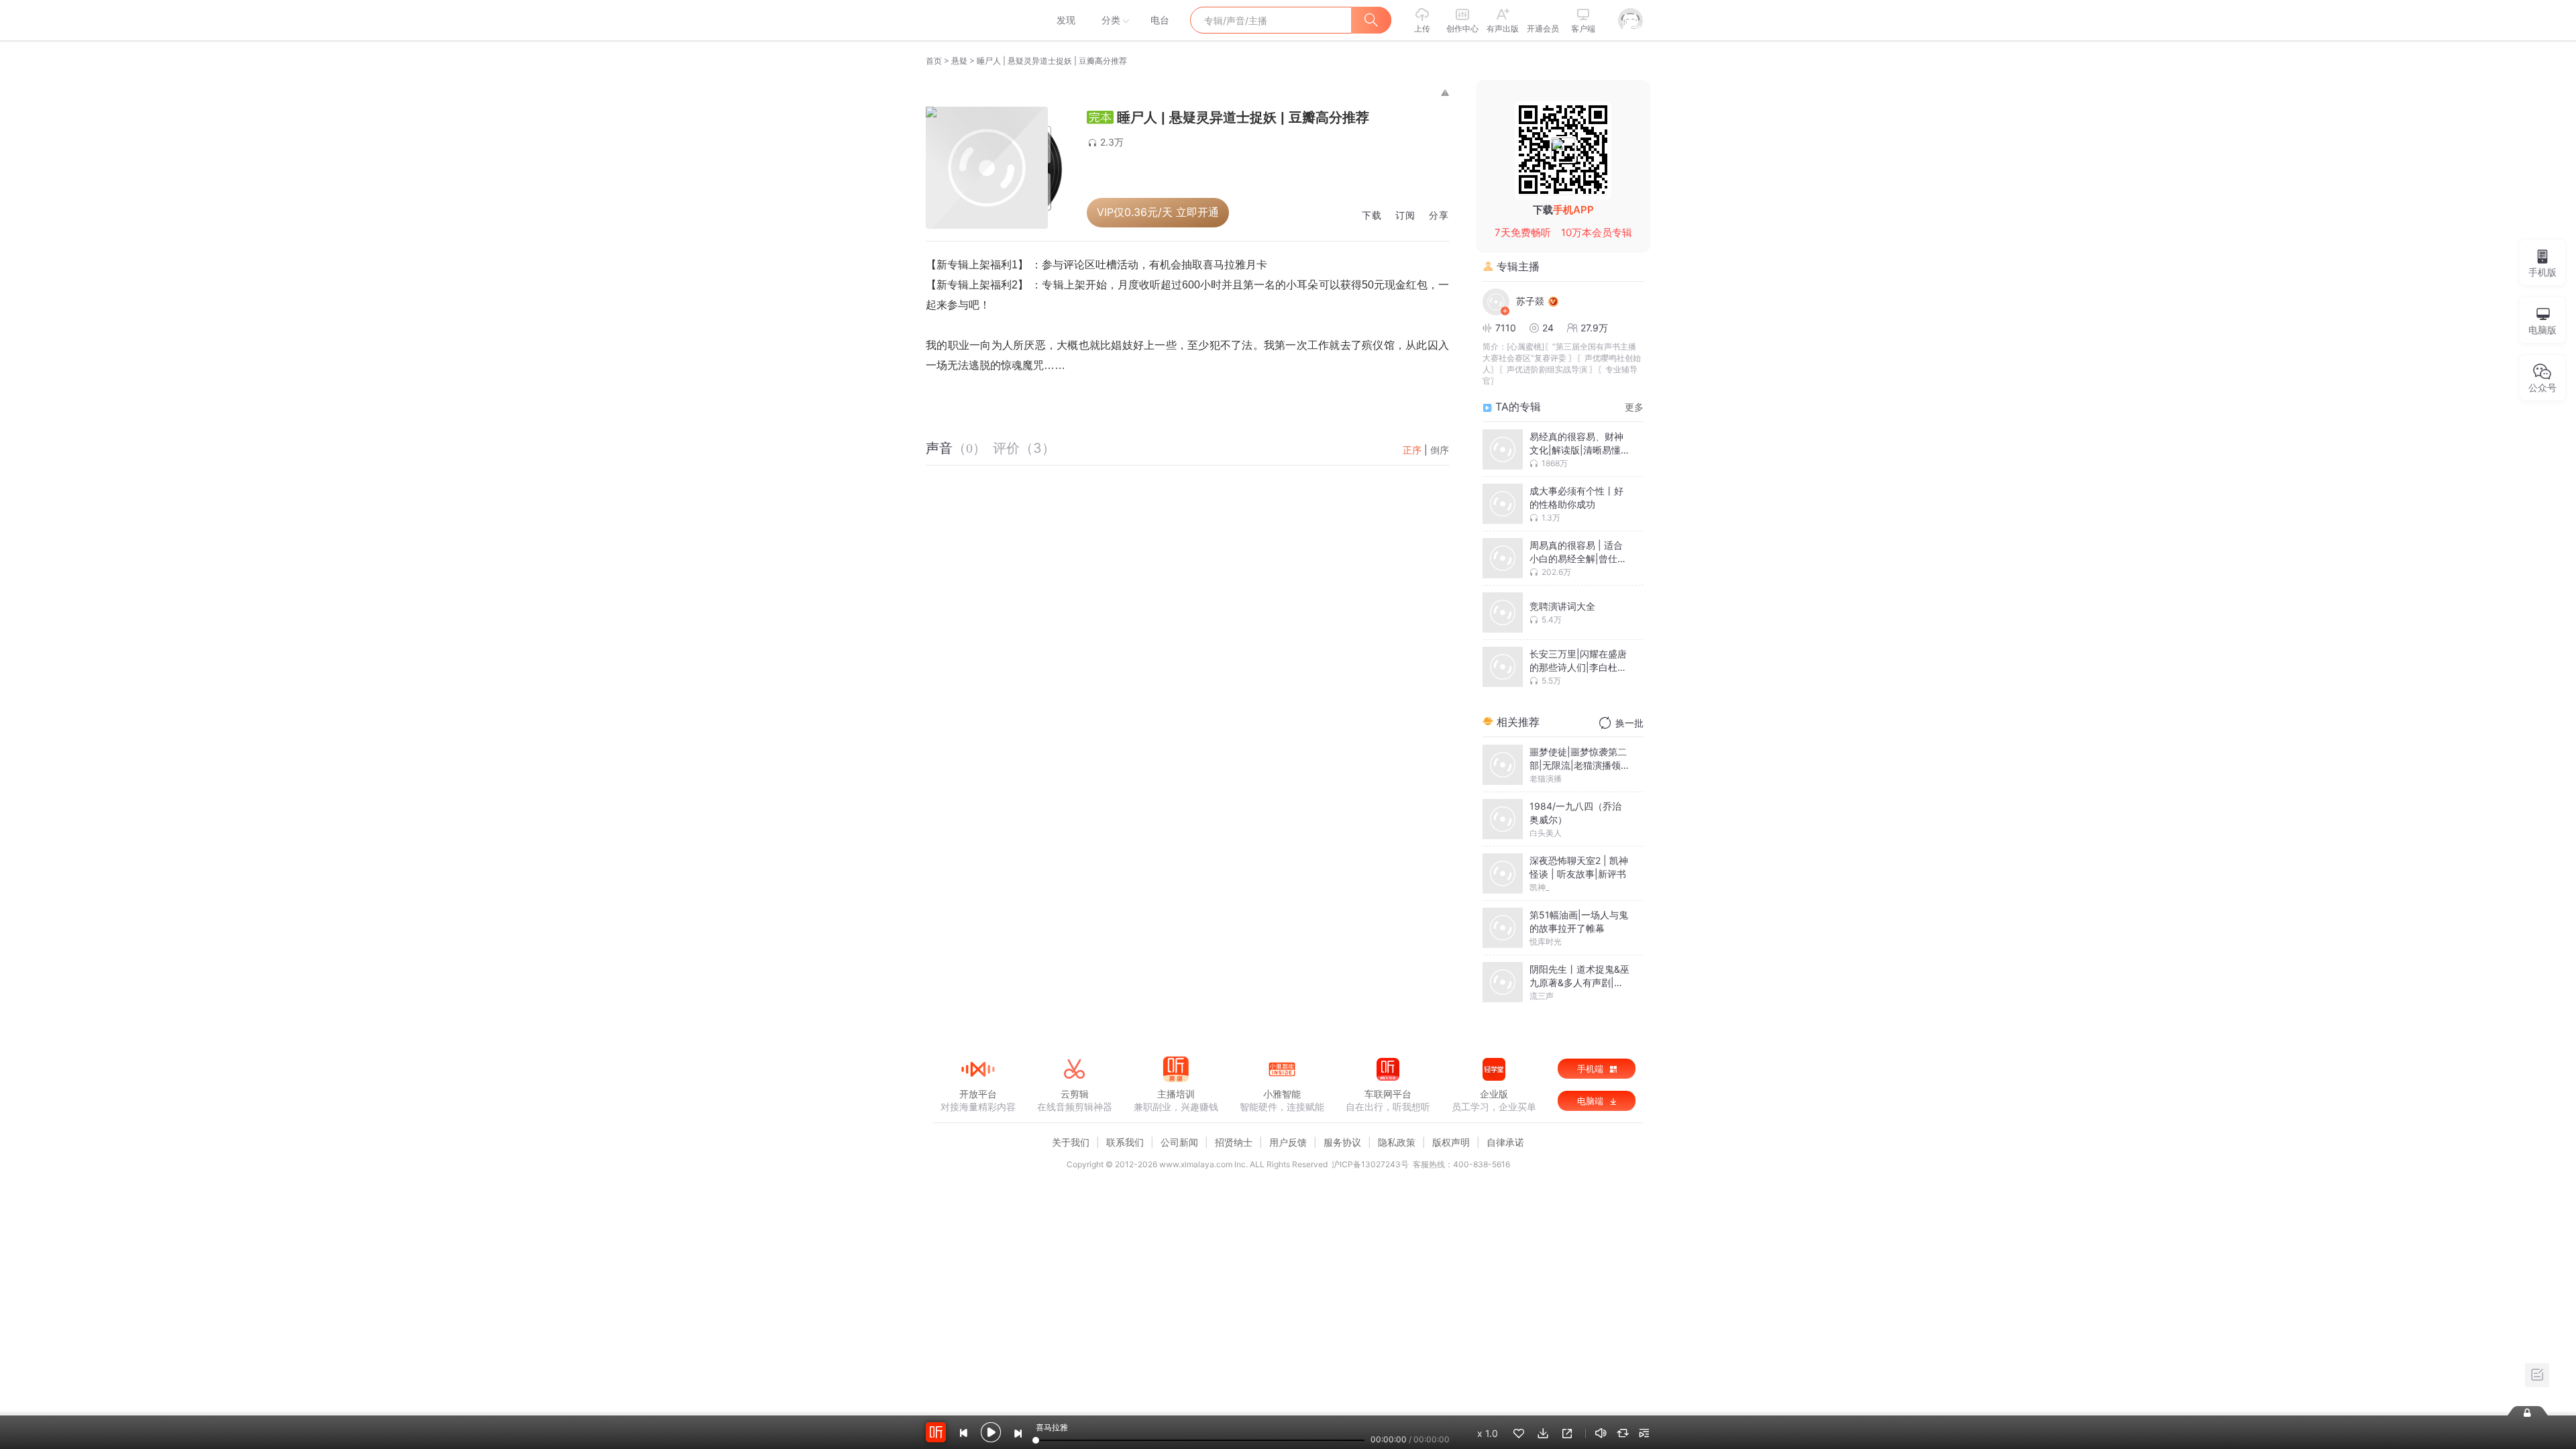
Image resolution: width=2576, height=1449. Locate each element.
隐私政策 (1397, 1142)
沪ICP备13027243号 (1370, 1164)
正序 (1412, 450)
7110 (1506, 328)
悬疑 (959, 61)
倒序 (1440, 450)
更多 (1634, 407)
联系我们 (1125, 1142)
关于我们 (1071, 1142)
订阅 (1405, 216)
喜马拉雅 (977, 20)
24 (1548, 328)
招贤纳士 (1234, 1142)
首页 (934, 61)
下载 (1372, 216)
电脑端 (1592, 1101)
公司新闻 (1179, 1142)
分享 (1439, 216)
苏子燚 (1530, 301)
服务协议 (1342, 1142)
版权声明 (1451, 1142)
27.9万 (1594, 328)
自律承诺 (1505, 1142)
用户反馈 (1288, 1142)
